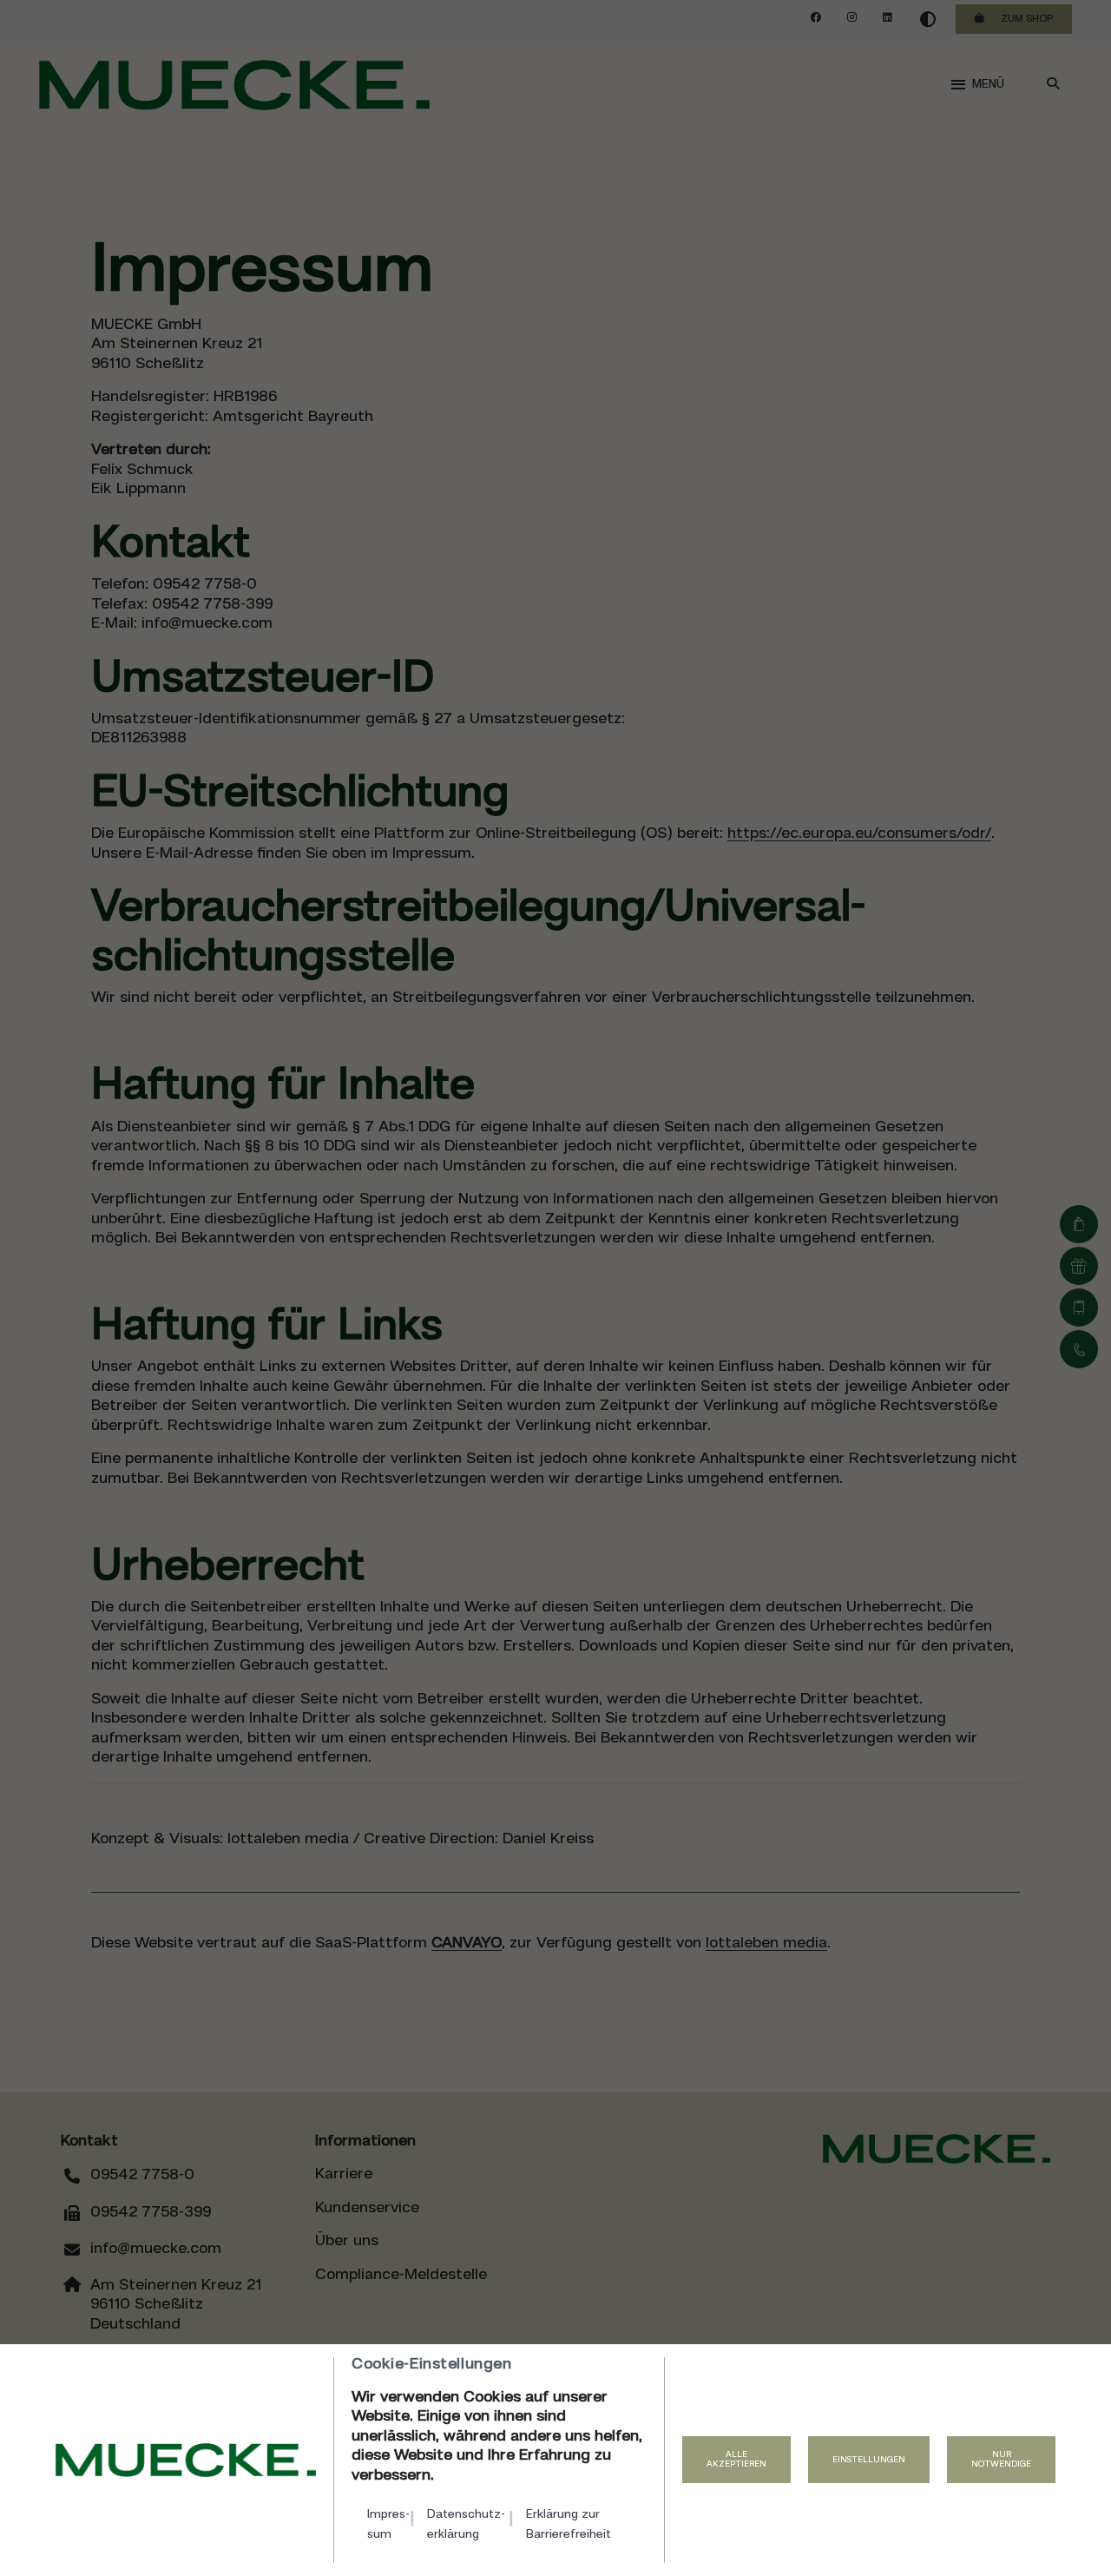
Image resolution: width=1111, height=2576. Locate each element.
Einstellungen (869, 2460)
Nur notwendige (1001, 2460)
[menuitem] (391, 2524)
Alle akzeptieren (736, 2460)
